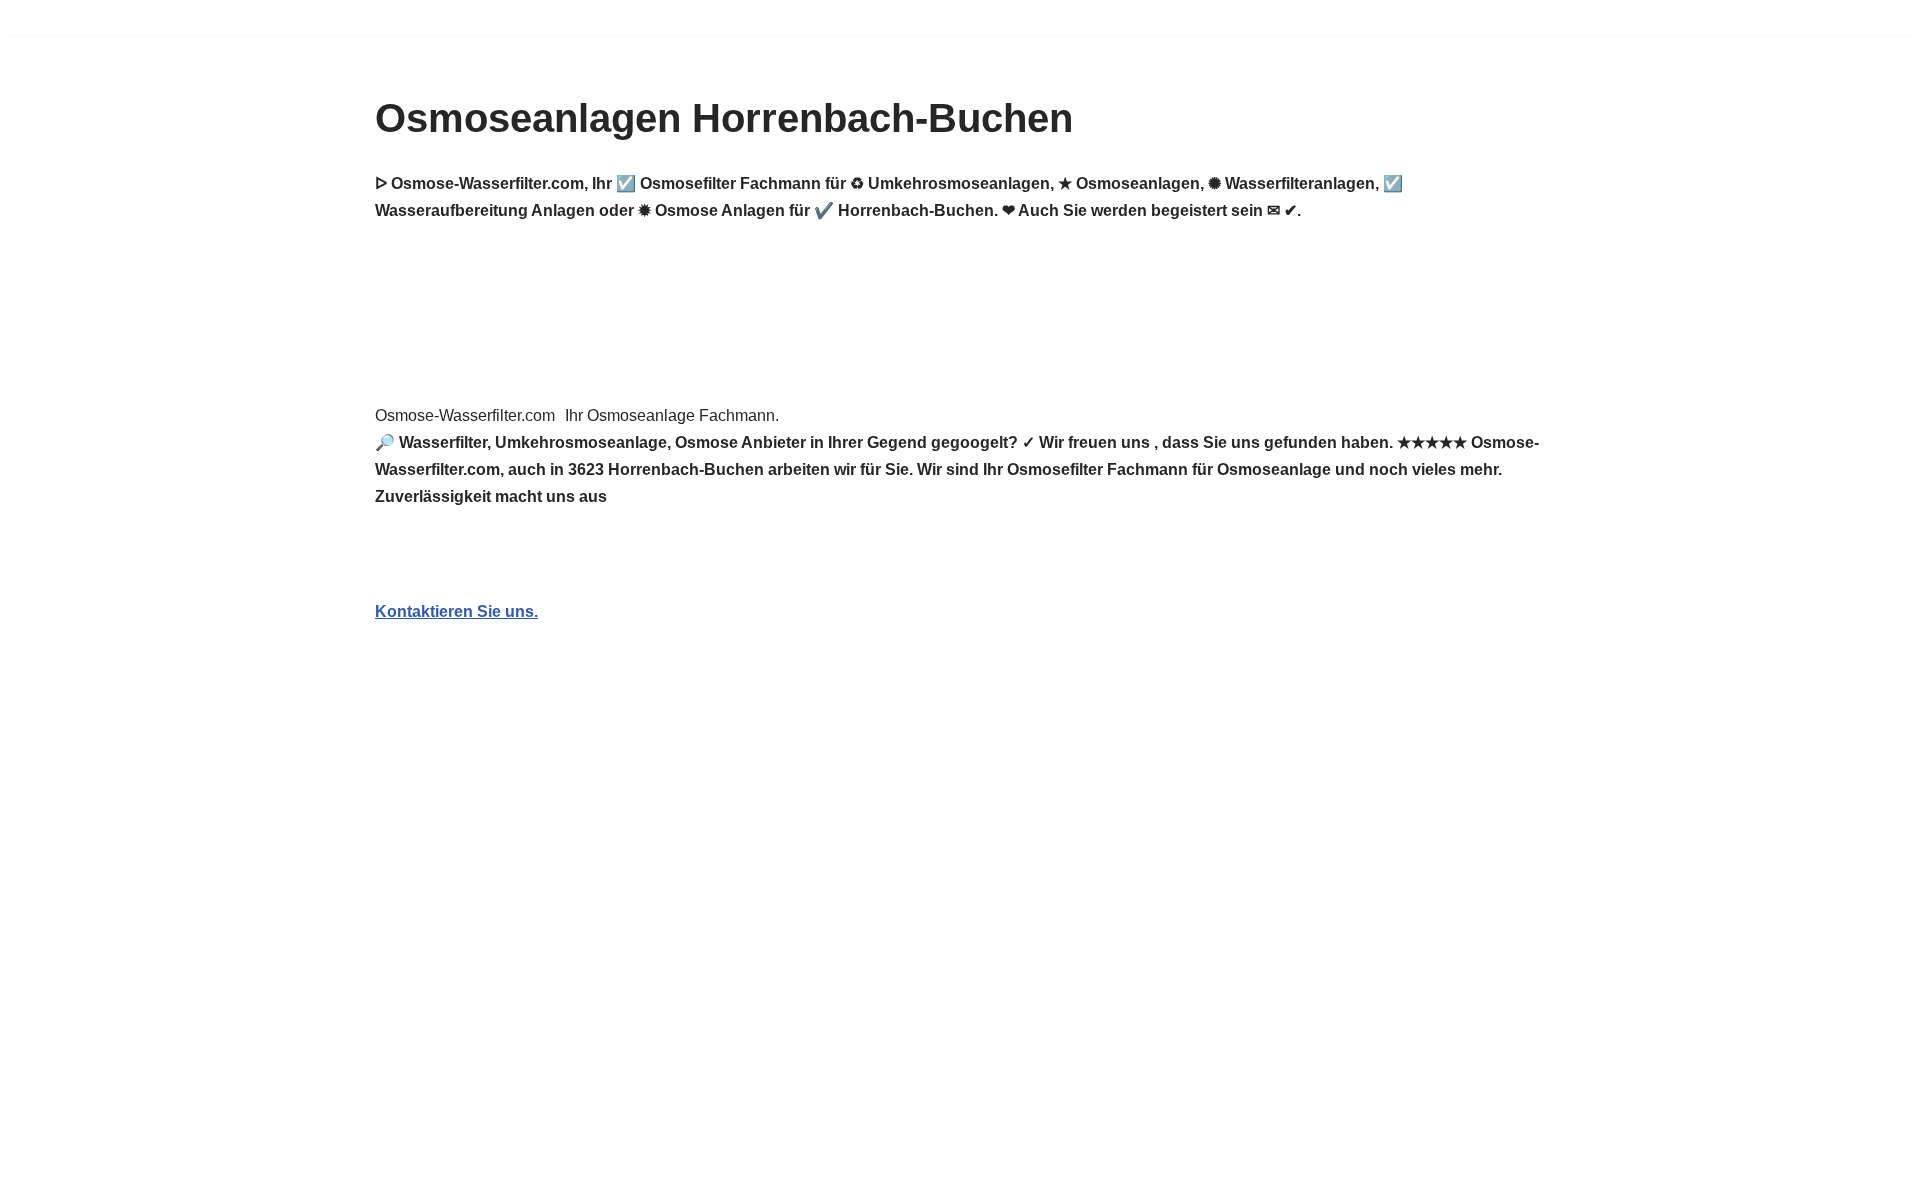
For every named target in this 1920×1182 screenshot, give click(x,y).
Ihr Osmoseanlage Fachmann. (672, 415)
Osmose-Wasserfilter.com (465, 415)
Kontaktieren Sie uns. (456, 611)
